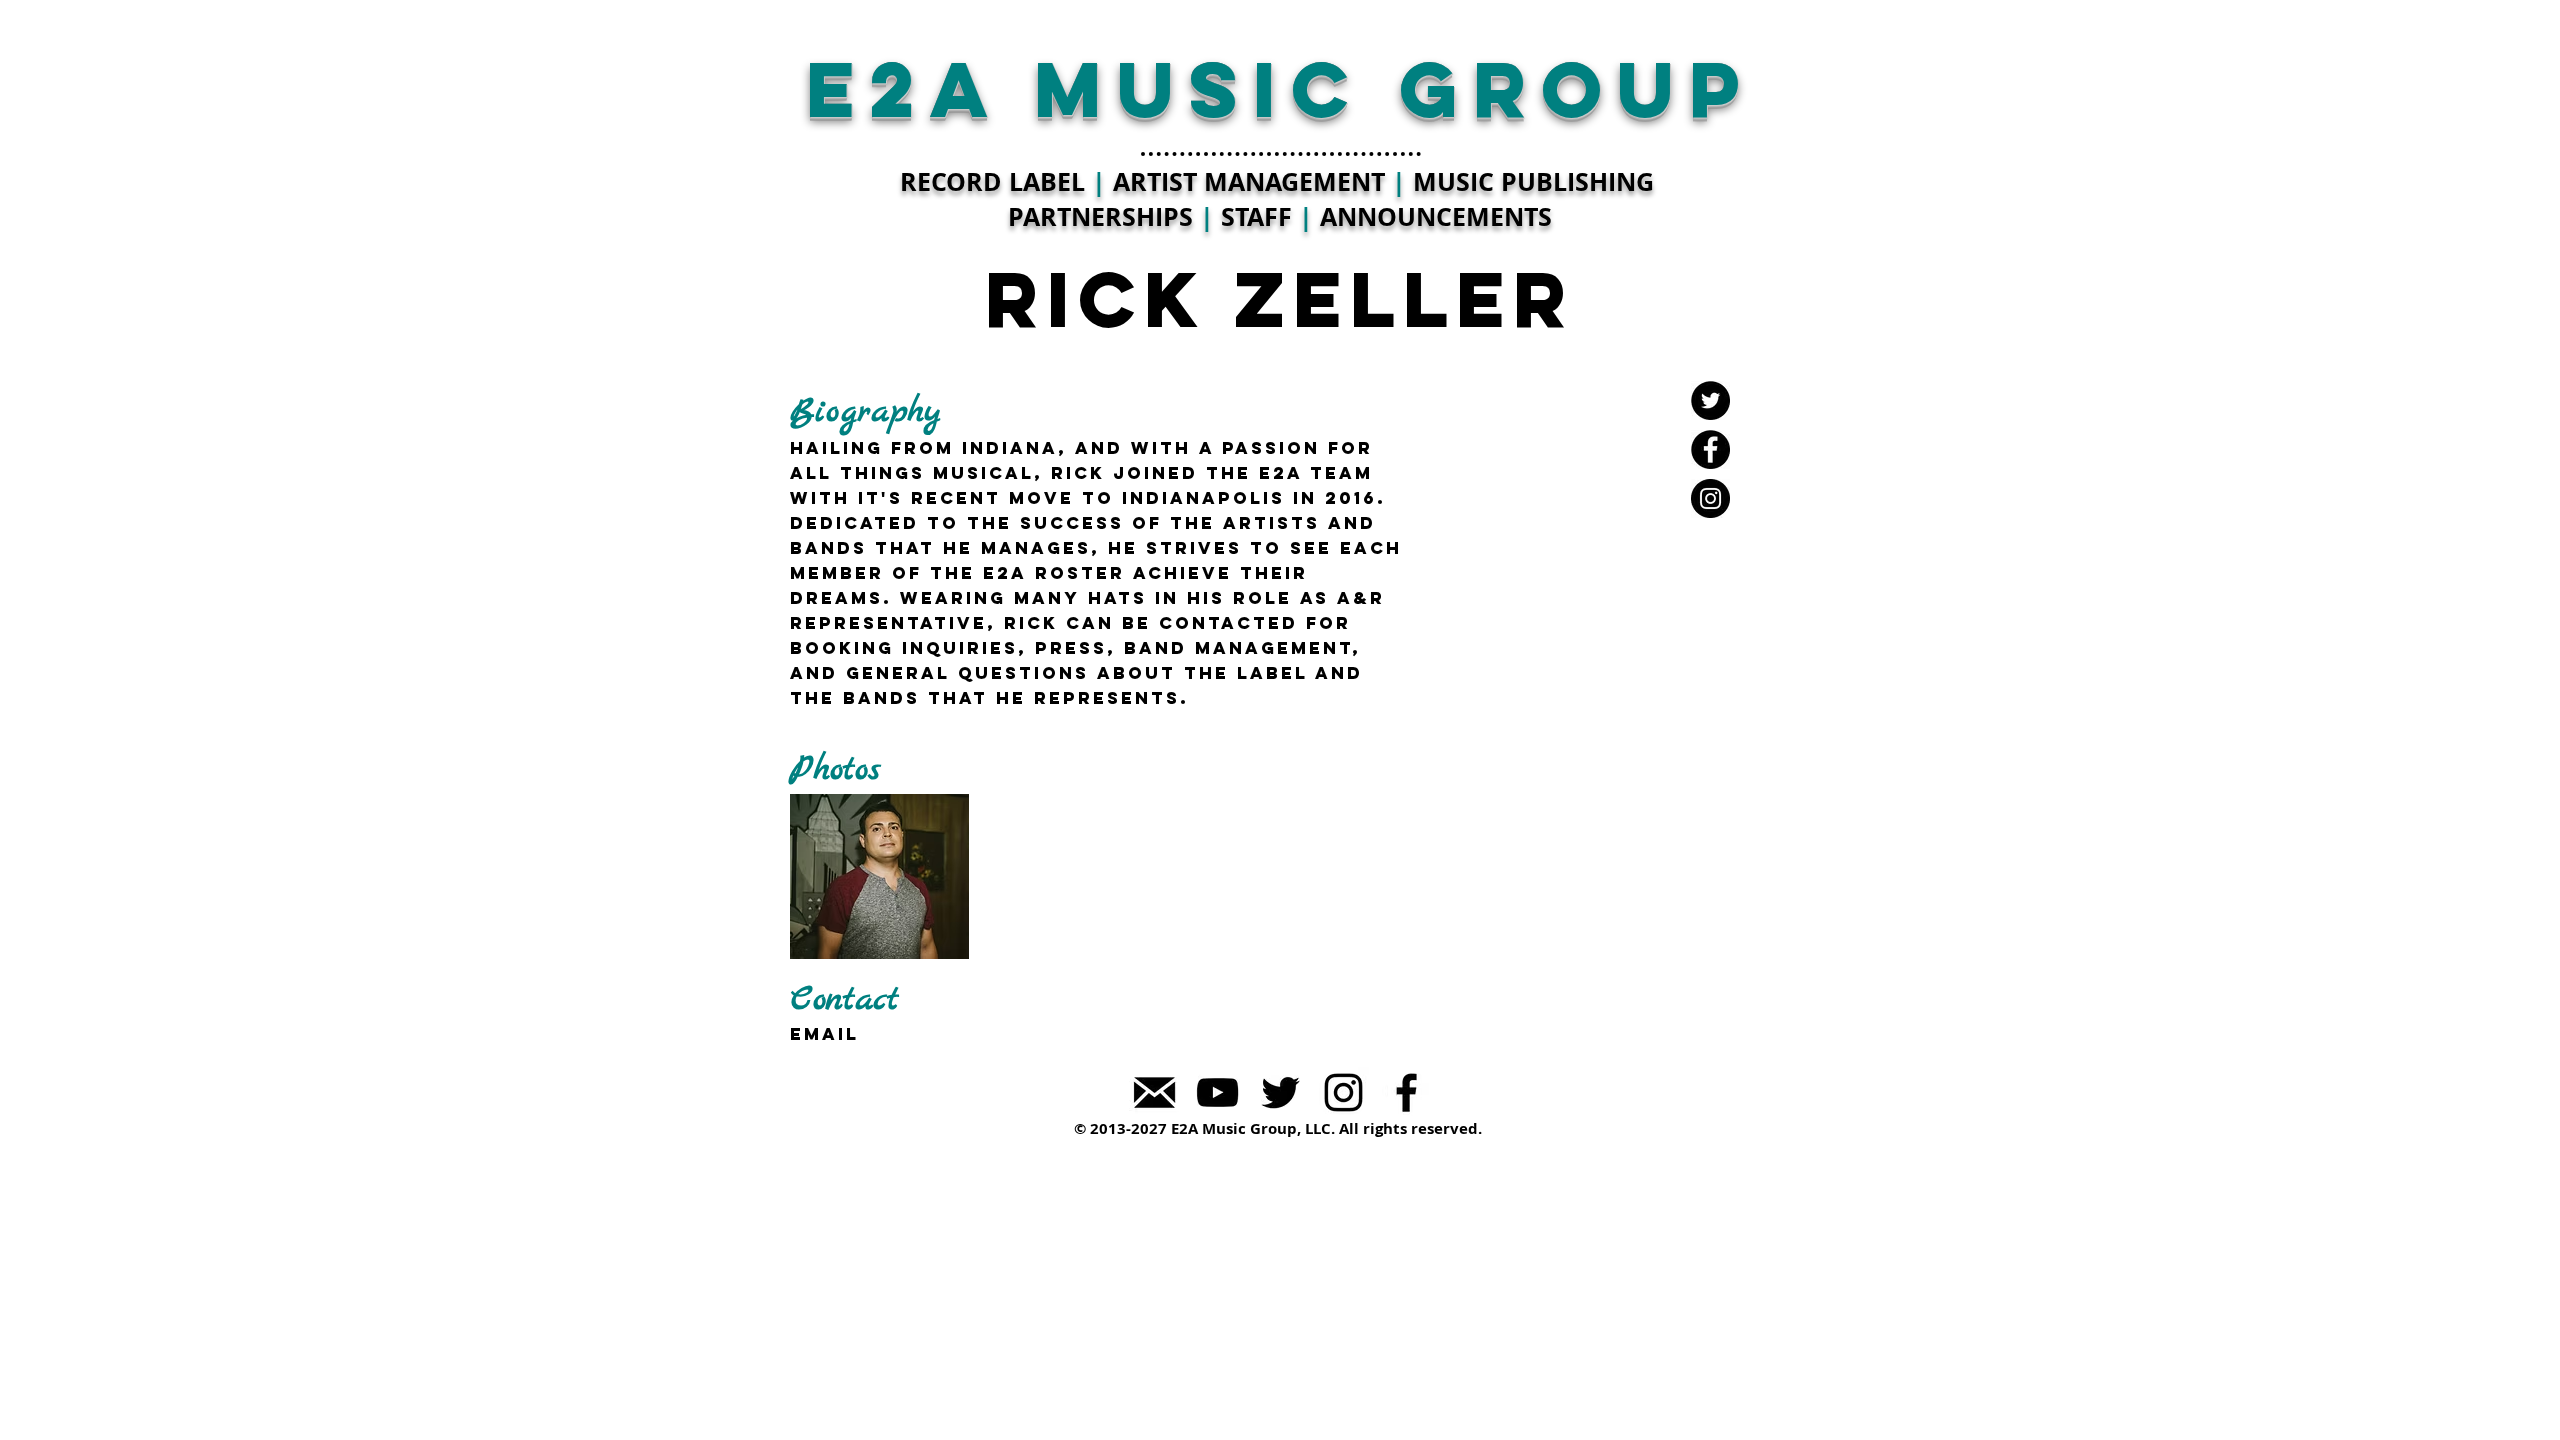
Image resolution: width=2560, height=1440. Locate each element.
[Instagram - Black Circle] (1710, 498)
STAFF (1256, 216)
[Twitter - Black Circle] (1710, 400)
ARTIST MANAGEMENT (1249, 181)
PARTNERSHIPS (1104, 216)
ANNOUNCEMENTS (1436, 216)
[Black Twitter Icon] (1280, 1092)
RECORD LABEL (992, 181)
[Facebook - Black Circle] (1710, 449)
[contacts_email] (1154, 1092)
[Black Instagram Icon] (1343, 1092)
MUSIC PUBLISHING (1533, 181)
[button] (879, 876)
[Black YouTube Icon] (1217, 1092)
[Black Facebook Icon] (1406, 1092)
